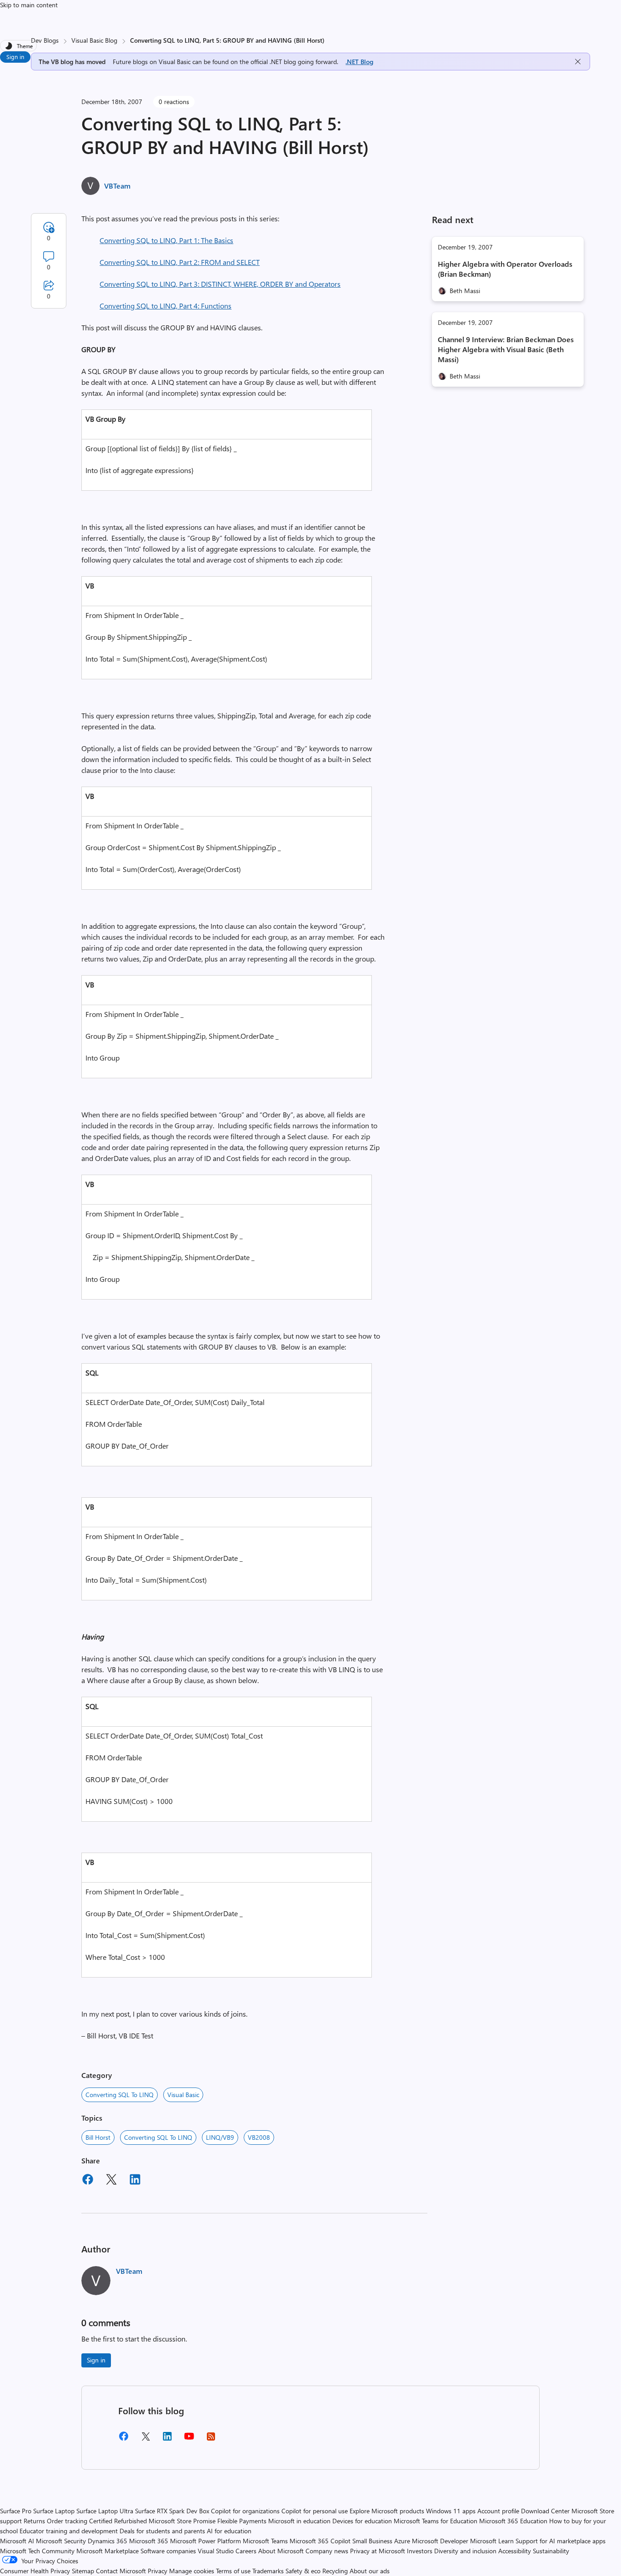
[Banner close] (578, 62)
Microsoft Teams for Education (436, 2521)
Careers (246, 2551)
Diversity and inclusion (465, 2551)
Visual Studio (216, 2551)
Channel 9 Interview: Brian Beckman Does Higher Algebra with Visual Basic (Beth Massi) (506, 349)
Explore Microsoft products (387, 2511)
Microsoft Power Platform (205, 2541)
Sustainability (551, 2551)
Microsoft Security (61, 2541)
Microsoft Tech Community (37, 2551)
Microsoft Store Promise (182, 2521)
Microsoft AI (17, 2541)
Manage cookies (192, 2571)
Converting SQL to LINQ (120, 2095)
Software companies (168, 2551)
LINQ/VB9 (220, 2137)
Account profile (498, 2511)
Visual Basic (183, 2095)
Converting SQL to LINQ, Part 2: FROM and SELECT (180, 262)
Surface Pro (16, 2511)
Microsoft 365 (149, 2541)
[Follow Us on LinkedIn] (167, 2439)
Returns (34, 2521)
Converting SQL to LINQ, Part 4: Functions (165, 306)
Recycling (335, 2571)
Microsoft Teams (265, 2541)
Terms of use (233, 2571)
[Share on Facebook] (88, 2181)
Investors (420, 2551)
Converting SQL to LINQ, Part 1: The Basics (166, 240)
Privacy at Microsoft (378, 2551)
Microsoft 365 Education (513, 2521)
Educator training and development (69, 2531)
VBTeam (117, 186)
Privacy (158, 2571)
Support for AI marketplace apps (561, 2541)
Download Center (545, 2511)
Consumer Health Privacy (35, 2571)
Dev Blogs (45, 40)
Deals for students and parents (162, 2531)
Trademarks (268, 2571)
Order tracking (67, 2521)
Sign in (15, 57)
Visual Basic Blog (94, 40)
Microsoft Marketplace (108, 2551)
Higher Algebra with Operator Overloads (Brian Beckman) (505, 269)
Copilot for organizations (245, 2511)
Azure (402, 2541)
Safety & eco (303, 2571)
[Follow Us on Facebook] (124, 2439)
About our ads (370, 2571)
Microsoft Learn (492, 2541)
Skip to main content (29, 5)
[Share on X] (111, 2181)
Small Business (372, 2541)
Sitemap (83, 2571)
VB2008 (259, 2137)
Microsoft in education (299, 2521)
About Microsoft (281, 2551)
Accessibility (515, 2551)
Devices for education (362, 2521)
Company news (327, 2551)
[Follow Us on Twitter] (145, 2439)
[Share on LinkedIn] (135, 2181)
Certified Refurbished (118, 2521)
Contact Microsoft (121, 2571)
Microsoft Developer (440, 2541)
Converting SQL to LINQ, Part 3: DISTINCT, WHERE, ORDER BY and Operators (220, 284)
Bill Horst (98, 2137)
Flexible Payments (242, 2521)
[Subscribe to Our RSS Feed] (211, 2439)
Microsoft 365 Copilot (320, 2541)
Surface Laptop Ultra (105, 2511)
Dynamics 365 (108, 2541)
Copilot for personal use (315, 2511)
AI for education (229, 2531)
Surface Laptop (54, 2511)
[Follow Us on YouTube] (189, 2439)
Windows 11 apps (451, 2511)
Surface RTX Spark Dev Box (172, 2511)
